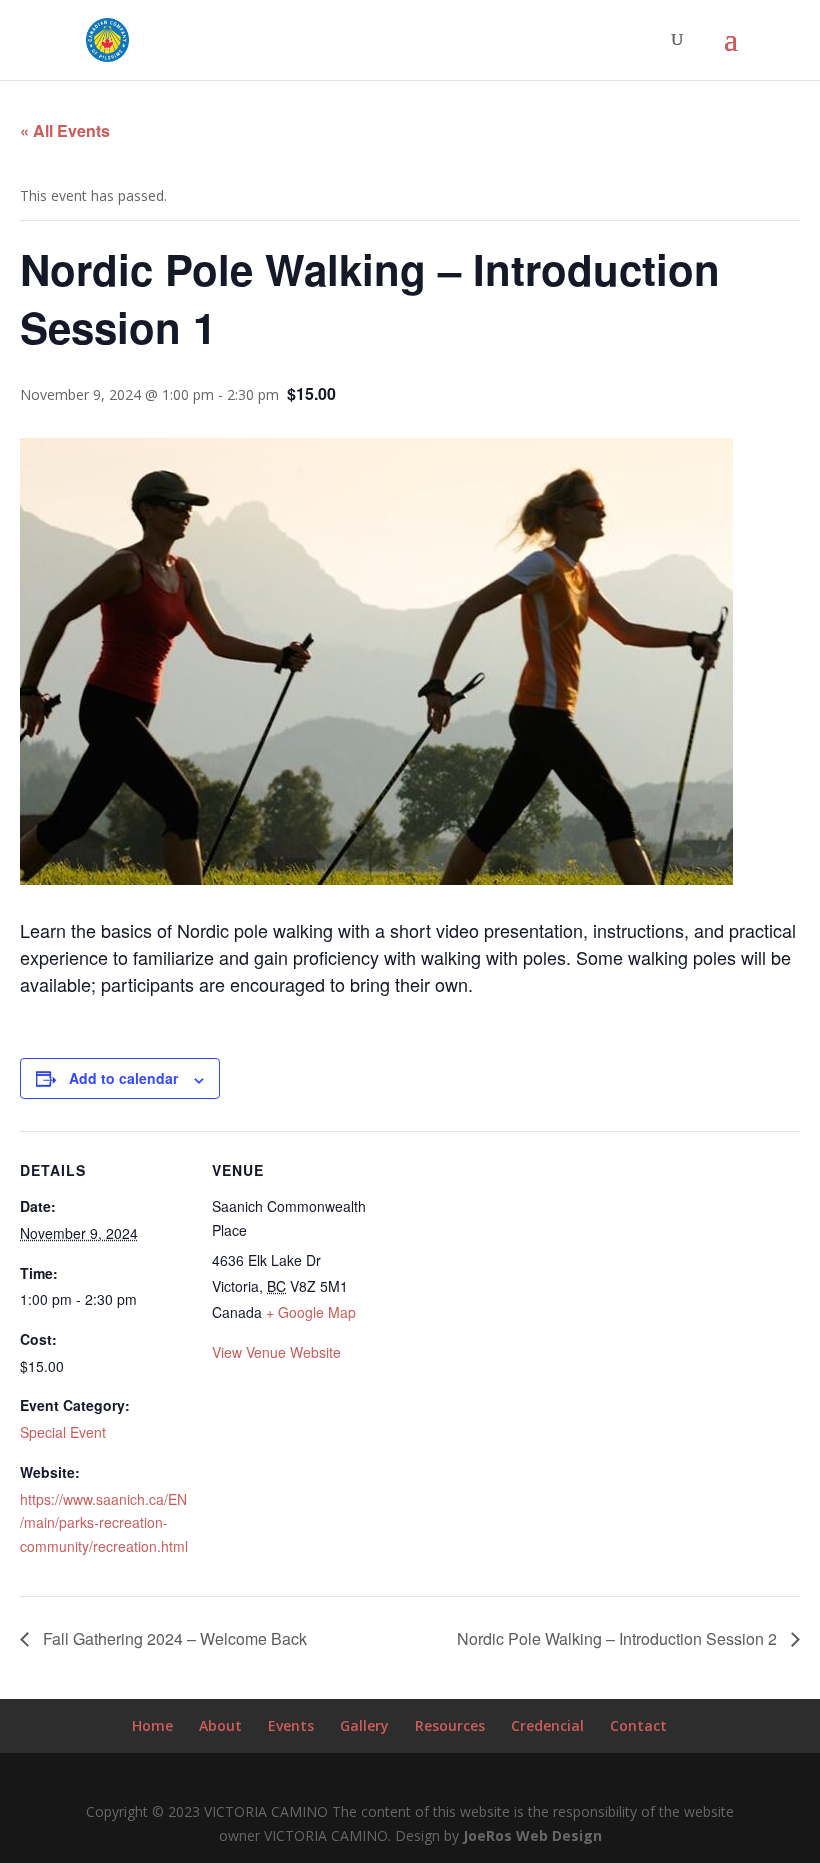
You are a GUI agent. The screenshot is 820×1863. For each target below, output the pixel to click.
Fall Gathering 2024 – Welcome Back (173, 1638)
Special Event (63, 1432)
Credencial (547, 1725)
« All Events (65, 130)
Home (152, 1725)
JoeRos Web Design (532, 1835)
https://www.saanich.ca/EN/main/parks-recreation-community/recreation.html (104, 1523)
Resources (450, 1725)
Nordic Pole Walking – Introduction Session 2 (619, 1638)
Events (291, 1725)
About (220, 1725)
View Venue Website (276, 1352)
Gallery (364, 1725)
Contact (638, 1725)
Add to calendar (123, 1078)
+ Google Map (311, 1312)
